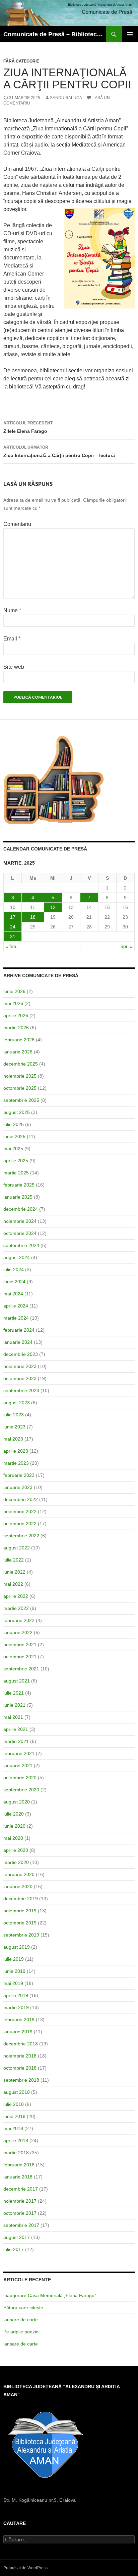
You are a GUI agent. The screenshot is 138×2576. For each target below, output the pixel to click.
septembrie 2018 (21, 2080)
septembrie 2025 (21, 1100)
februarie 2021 (19, 1753)
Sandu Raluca (66, 98)
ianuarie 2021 (18, 1765)
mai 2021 (13, 1717)
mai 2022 (13, 1584)
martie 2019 (16, 2007)
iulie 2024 (14, 1270)
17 (13, 917)
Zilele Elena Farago (28, 427)
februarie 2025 (19, 1185)
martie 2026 (16, 1028)
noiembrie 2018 (20, 2056)
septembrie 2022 (21, 1536)
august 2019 (17, 1947)
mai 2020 (13, 1838)
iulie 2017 (14, 2249)
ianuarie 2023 (18, 1487)
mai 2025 (13, 1149)
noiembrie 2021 (20, 1645)
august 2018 (17, 2092)
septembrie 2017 (21, 2225)
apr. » (127, 946)
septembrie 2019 (21, 1935)
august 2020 (17, 1802)
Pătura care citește (23, 2308)
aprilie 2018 (16, 2141)
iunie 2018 (14, 2116)
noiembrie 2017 (20, 2201)
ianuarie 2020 (18, 1886)
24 (13, 927)
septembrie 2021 (21, 1669)
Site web (14, 667)
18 (33, 917)
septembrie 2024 (21, 1245)
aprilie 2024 (16, 1306)
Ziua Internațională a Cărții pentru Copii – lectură (59, 451)
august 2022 (17, 1548)
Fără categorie (21, 61)
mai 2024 (13, 1294)
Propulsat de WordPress (25, 2568)
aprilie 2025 (16, 1161)
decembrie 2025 (21, 1064)
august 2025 (17, 1112)
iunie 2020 (14, 1826)
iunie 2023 (14, 1427)
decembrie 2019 (21, 1899)
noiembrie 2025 (20, 1076)
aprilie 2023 (16, 1451)
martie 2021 (16, 1741)
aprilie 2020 (16, 1850)
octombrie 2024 (20, 1233)
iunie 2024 (14, 1282)
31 (13, 937)
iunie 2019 (14, 1971)
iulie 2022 (14, 1560)
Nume (12, 610)
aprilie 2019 (16, 1995)
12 (53, 907)
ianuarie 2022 (18, 1632)
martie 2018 (16, 2153)
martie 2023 (16, 1463)
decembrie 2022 (21, 1499)
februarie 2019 (19, 2020)
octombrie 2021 (20, 1657)
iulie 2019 (14, 1959)
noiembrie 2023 (20, 1366)
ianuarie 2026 (18, 1052)
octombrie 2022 (20, 1524)
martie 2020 (16, 1862)
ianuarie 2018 (18, 2177)
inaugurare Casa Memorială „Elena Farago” (50, 2295)
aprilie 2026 (16, 1015)
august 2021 (17, 1681)
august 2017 (17, 2237)
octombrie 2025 (20, 1088)
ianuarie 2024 (18, 1342)
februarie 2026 (19, 1040)
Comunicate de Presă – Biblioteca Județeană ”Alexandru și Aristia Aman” (55, 34)
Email (12, 639)
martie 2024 (16, 1318)
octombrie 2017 (20, 2213)
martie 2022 (16, 1608)
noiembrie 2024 (20, 1221)
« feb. (11, 946)
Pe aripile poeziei (21, 2332)
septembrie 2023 (21, 1390)
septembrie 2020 (21, 1790)
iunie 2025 (14, 1136)
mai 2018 (13, 2128)
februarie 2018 (19, 2165)
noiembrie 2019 (20, 1911)
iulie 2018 (14, 2104)
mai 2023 (13, 1439)
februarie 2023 (19, 1475)
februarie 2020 (19, 1874)
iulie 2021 (14, 1693)
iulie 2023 (14, 1415)
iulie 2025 (14, 1124)
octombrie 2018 (20, 2068)
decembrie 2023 (21, 1354)
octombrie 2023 (20, 1378)
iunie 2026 (14, 991)
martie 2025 (16, 1173)
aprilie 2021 (16, 1729)
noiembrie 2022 (20, 1511)
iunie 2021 (14, 1705)
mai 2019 (13, 1983)
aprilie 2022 (16, 1596)
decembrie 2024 (21, 1209)
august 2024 (17, 1257)
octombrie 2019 (20, 1923)
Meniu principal (130, 34)
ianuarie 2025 (18, 1197)
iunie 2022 (14, 1572)
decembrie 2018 (21, 2044)
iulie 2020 (14, 1814)
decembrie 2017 (21, 2189)
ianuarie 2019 (18, 2032)
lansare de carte (21, 2320)
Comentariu (17, 524)
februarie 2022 (19, 1620)
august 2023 (17, 1403)
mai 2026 (13, 1003)
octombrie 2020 (20, 1778)
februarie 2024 (19, 1330)
